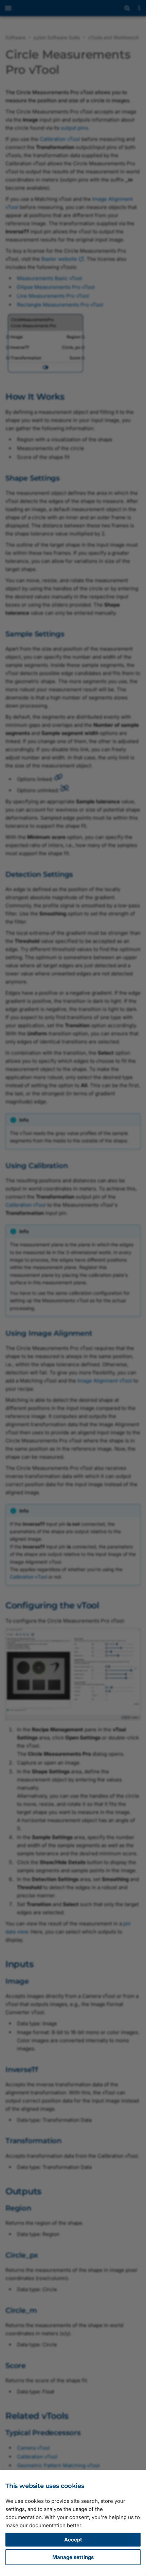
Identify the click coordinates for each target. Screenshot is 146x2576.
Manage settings (73, 2557)
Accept (73, 2540)
